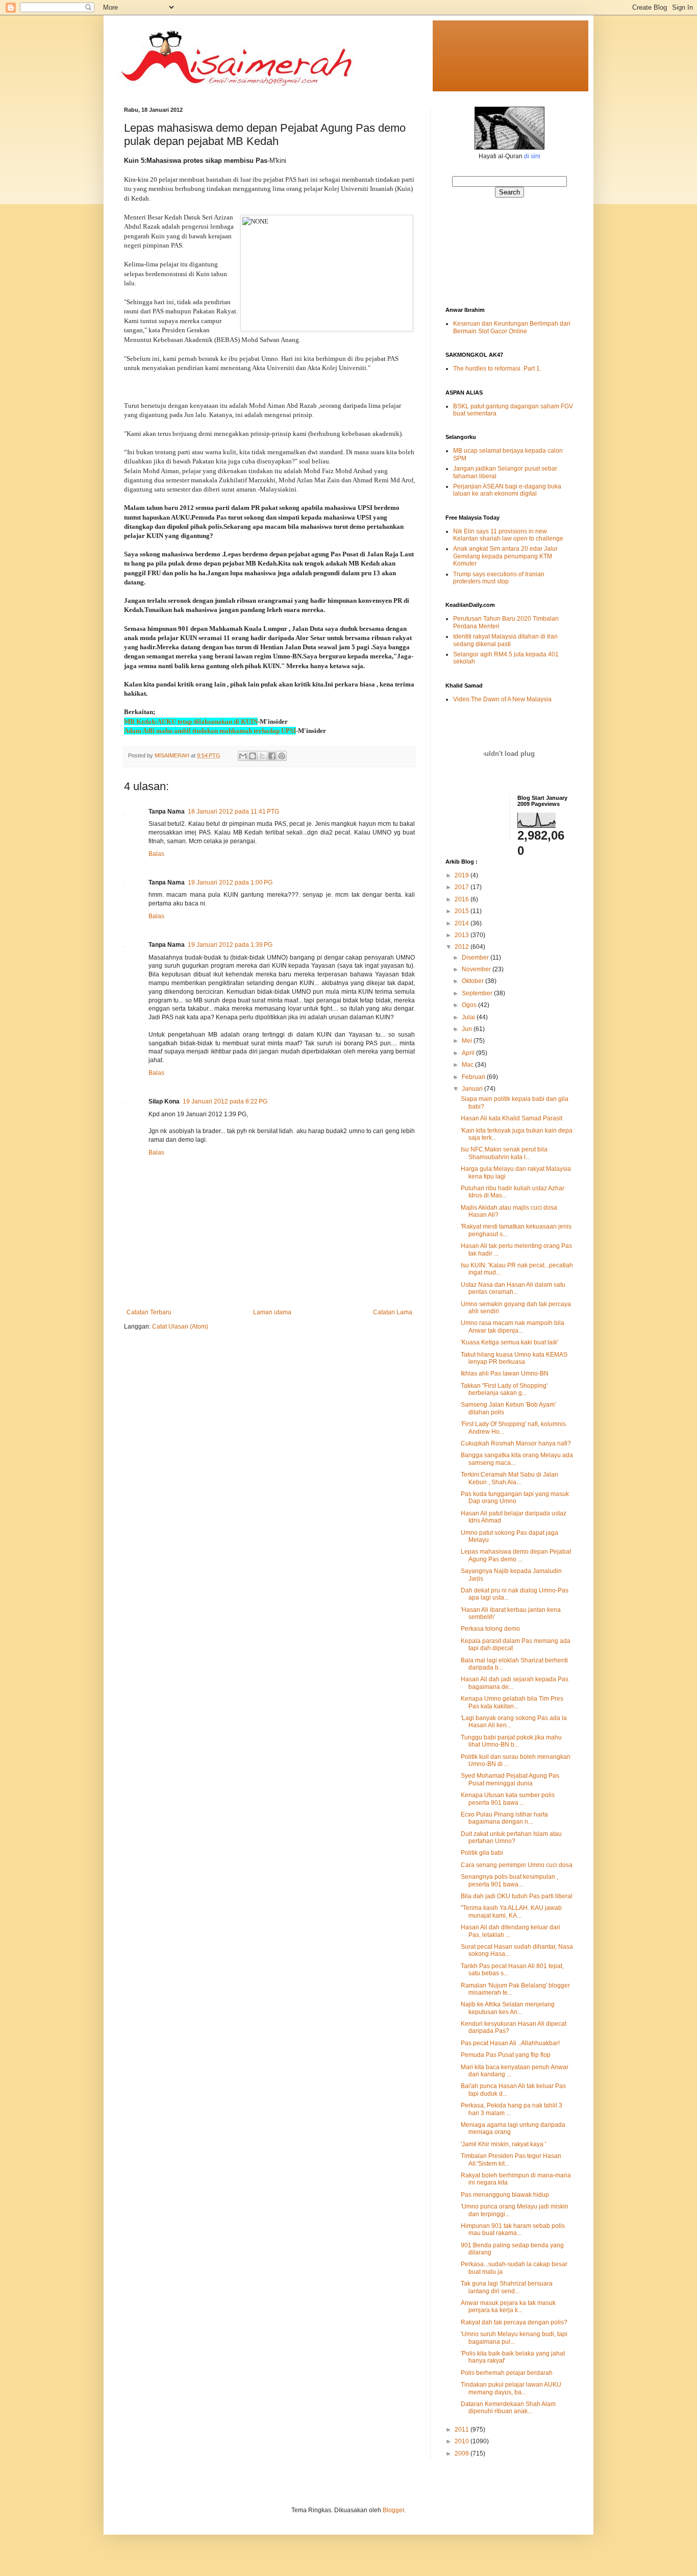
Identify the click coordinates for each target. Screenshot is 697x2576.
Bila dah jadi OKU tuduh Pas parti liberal (517, 1896)
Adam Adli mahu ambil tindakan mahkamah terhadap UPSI (210, 731)
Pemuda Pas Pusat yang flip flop (506, 2055)
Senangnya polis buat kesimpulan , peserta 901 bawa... (509, 1880)
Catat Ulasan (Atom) (180, 1327)
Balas (156, 854)
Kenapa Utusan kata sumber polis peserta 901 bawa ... (508, 1799)
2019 (463, 875)
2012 (463, 947)
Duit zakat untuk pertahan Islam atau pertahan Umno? (511, 1837)
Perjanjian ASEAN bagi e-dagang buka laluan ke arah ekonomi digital (507, 490)
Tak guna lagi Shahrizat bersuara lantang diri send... (507, 2287)
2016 (463, 899)
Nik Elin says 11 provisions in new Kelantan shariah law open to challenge (508, 535)
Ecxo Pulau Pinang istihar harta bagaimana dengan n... (504, 1818)
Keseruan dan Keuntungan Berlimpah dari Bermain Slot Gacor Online (512, 327)
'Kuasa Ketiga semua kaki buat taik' (509, 1342)
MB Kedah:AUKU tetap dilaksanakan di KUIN (191, 721)
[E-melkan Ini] (243, 756)
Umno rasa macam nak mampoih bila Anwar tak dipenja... (513, 1327)
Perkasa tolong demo (490, 1629)
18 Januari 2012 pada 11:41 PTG (233, 812)
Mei (468, 1041)
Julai (469, 1017)
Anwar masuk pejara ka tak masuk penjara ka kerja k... (508, 2307)
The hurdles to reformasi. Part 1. (497, 369)
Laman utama (272, 1312)
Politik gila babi (482, 1853)
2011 (463, 2430)
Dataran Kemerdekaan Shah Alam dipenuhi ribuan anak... (508, 2408)
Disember (476, 958)
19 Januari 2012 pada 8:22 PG (225, 1101)
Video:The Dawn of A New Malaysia (502, 699)
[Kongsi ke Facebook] (272, 756)
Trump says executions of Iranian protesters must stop (499, 578)
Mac (468, 1065)
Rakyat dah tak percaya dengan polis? (514, 2322)
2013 (463, 935)
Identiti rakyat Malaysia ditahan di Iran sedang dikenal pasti (505, 640)
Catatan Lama (393, 1312)
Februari (474, 1077)
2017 (463, 887)
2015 (463, 911)
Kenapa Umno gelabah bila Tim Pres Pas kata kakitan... (512, 1702)
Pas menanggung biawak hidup (505, 2195)
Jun (468, 1029)
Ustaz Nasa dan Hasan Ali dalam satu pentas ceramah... (513, 1288)
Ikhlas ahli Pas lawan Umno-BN (505, 1373)
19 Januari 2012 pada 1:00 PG (230, 882)
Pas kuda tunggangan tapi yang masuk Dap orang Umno (515, 1498)
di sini (532, 156)
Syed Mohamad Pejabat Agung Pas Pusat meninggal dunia (510, 1779)
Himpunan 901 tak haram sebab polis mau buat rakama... (513, 2229)
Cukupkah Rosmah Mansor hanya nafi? (516, 1443)
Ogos (470, 1005)
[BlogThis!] (253, 756)
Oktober (474, 981)
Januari (473, 1089)
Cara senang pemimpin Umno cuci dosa (517, 1865)
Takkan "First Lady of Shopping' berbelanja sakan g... (504, 1389)
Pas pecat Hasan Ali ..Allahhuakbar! (510, 2043)
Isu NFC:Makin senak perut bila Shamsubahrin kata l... (504, 1153)
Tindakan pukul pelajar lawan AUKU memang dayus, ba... (511, 2388)
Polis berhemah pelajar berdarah (507, 2373)
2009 (463, 2454)
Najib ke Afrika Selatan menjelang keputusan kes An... (508, 2008)
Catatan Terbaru (149, 1312)
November (477, 969)
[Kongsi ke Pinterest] (282, 756)
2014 (463, 923)
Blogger (393, 2510)
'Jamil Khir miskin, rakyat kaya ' (503, 2144)
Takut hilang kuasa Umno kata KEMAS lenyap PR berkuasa (514, 1358)
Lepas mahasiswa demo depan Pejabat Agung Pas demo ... (516, 1555)
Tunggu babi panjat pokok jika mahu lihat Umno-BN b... (511, 1741)
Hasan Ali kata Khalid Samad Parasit (512, 1118)
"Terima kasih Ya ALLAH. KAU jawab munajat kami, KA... (511, 1911)
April (469, 1053)
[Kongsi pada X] (262, 756)
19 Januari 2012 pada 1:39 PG (230, 945)
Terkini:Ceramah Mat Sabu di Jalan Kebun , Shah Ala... (509, 1478)
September (478, 993)
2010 (463, 2441)
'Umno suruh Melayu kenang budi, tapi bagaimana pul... (514, 2338)
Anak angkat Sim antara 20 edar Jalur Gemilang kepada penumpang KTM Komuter (505, 556)
